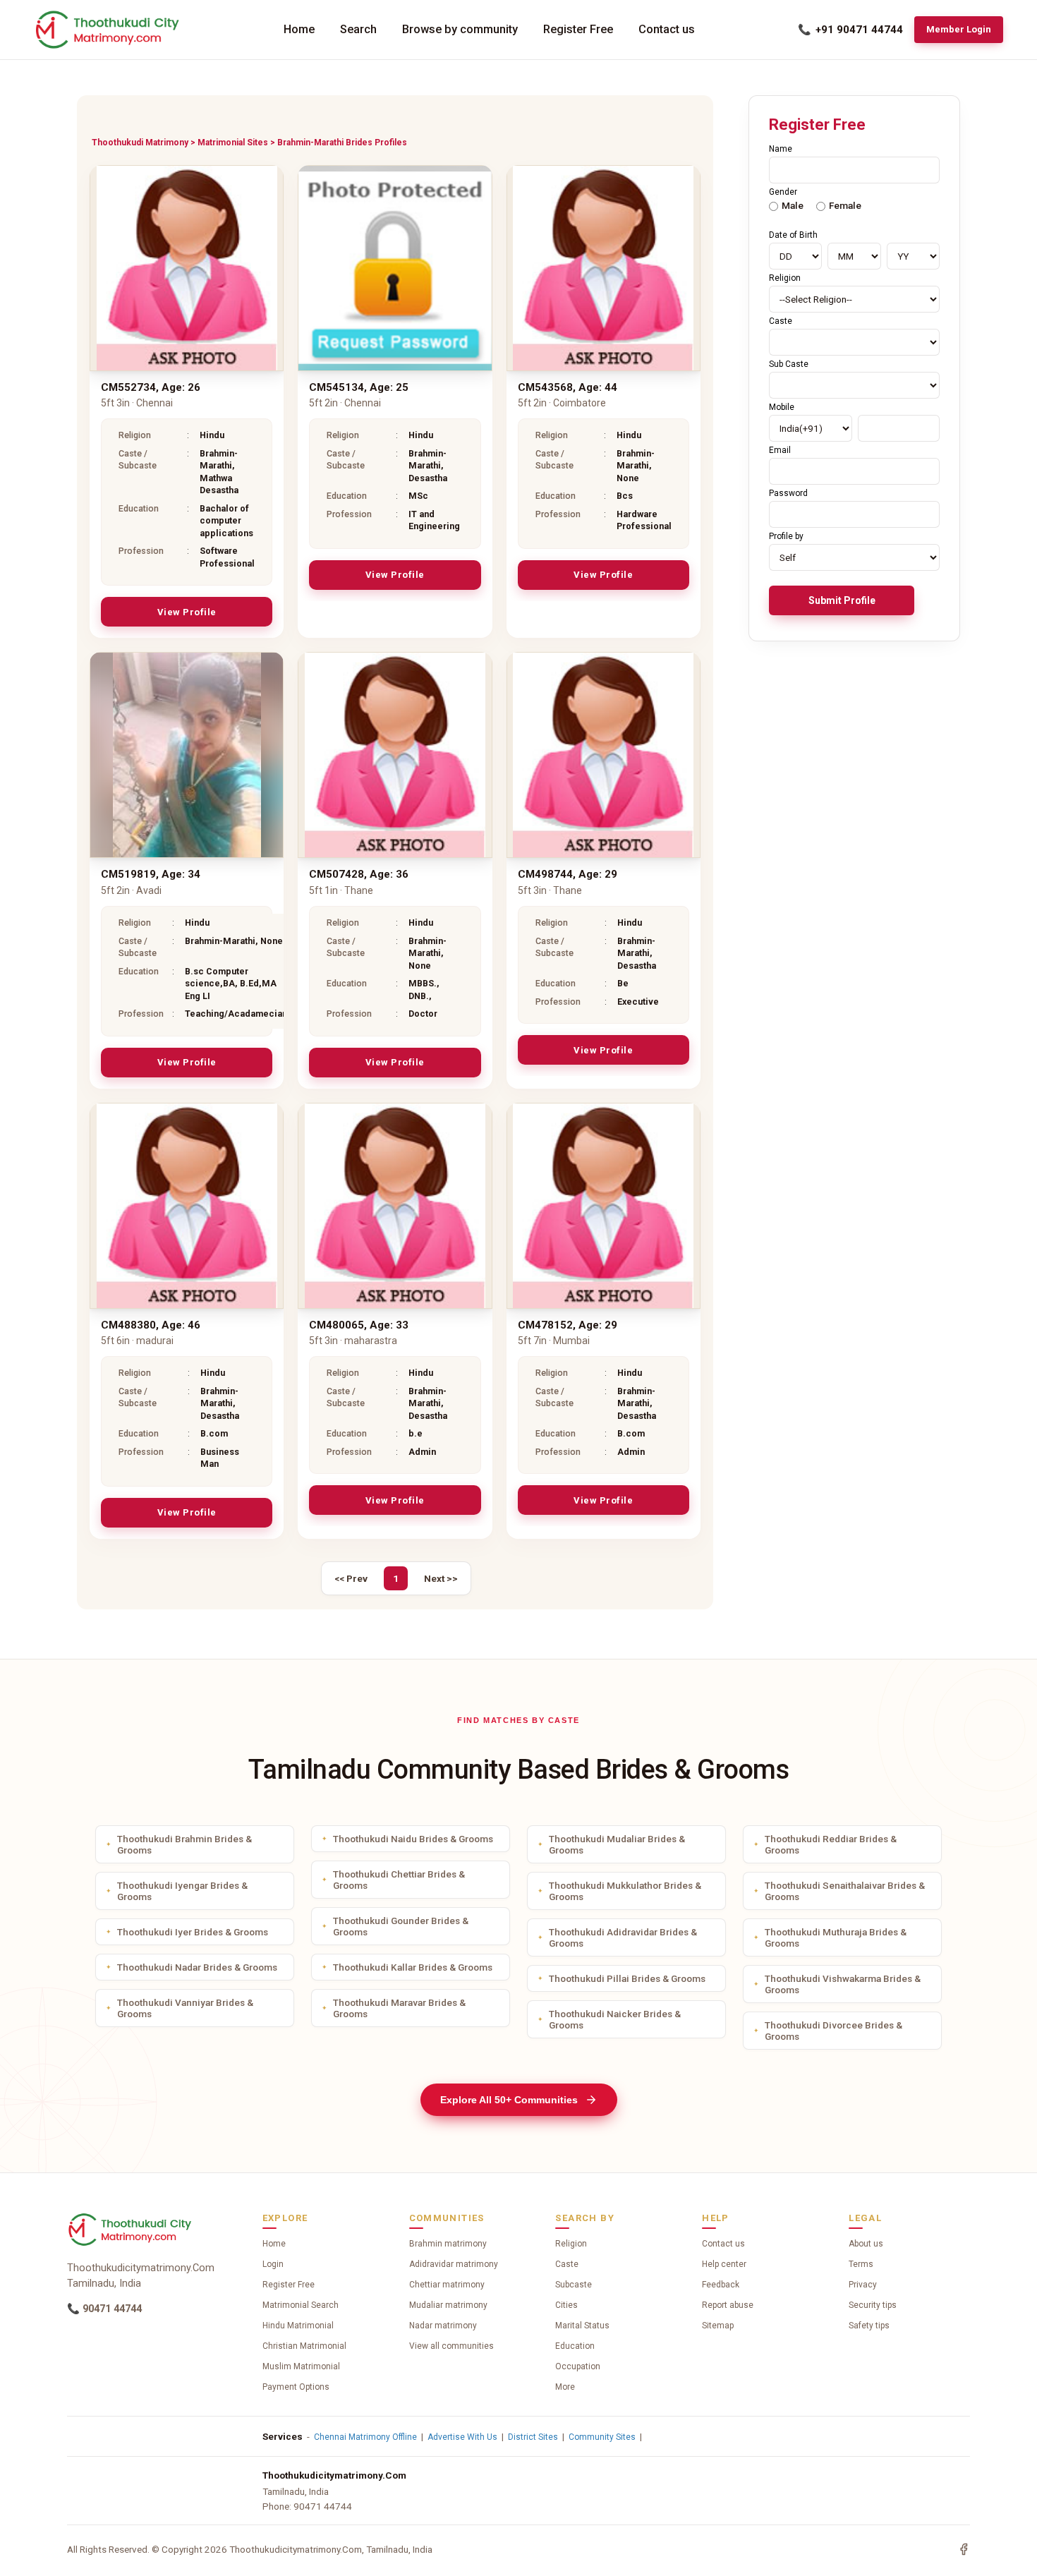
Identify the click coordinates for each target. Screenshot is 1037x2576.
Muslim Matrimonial (301, 2366)
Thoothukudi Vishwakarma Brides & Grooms (843, 1984)
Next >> (441, 1578)
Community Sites (602, 2437)
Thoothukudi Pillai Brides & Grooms (627, 1978)
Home (299, 29)
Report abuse (728, 2305)
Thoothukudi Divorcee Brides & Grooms (833, 2031)
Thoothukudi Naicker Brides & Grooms (615, 2019)
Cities (566, 2305)
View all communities (451, 2346)
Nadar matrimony (443, 2326)
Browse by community (460, 29)
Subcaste (574, 2285)
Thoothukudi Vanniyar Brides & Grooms (185, 2008)
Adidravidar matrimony (454, 2264)
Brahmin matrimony (448, 2244)
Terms (861, 2264)
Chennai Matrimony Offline (365, 2437)
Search (358, 29)
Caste (567, 2264)
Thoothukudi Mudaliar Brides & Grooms (617, 1844)
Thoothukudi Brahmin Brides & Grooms (184, 1844)
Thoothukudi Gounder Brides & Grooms (401, 1926)
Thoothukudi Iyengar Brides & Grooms (182, 1891)
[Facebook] (964, 2549)
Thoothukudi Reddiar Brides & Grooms (831, 1844)
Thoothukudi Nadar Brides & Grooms (197, 1967)
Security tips (873, 2305)
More (565, 2387)
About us (866, 2244)
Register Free (578, 29)
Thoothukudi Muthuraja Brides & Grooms (836, 1937)
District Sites (533, 2437)
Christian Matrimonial (304, 2346)
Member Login (959, 29)
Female (845, 205)
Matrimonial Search (301, 2305)
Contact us (667, 29)
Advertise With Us (462, 2437)
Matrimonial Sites (233, 143)
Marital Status (582, 2326)
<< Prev (351, 1578)
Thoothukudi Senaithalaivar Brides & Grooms (845, 1891)
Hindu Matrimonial (298, 2326)
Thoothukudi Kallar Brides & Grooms (413, 1967)
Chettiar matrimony (447, 2285)
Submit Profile (842, 600)
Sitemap (718, 2326)
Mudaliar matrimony (448, 2305)
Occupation (578, 2366)
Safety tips (869, 2326)
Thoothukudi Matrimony (140, 143)
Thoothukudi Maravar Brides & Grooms (399, 2008)
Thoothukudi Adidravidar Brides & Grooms (623, 1937)
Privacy (863, 2285)
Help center (724, 2264)
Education (575, 2346)
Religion (571, 2244)
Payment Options (296, 2387)
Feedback (721, 2285)
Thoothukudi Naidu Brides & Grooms (413, 1839)
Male (793, 205)
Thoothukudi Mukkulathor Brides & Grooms (625, 1891)
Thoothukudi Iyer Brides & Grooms (193, 1932)
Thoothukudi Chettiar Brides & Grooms (399, 1880)
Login (273, 2264)
